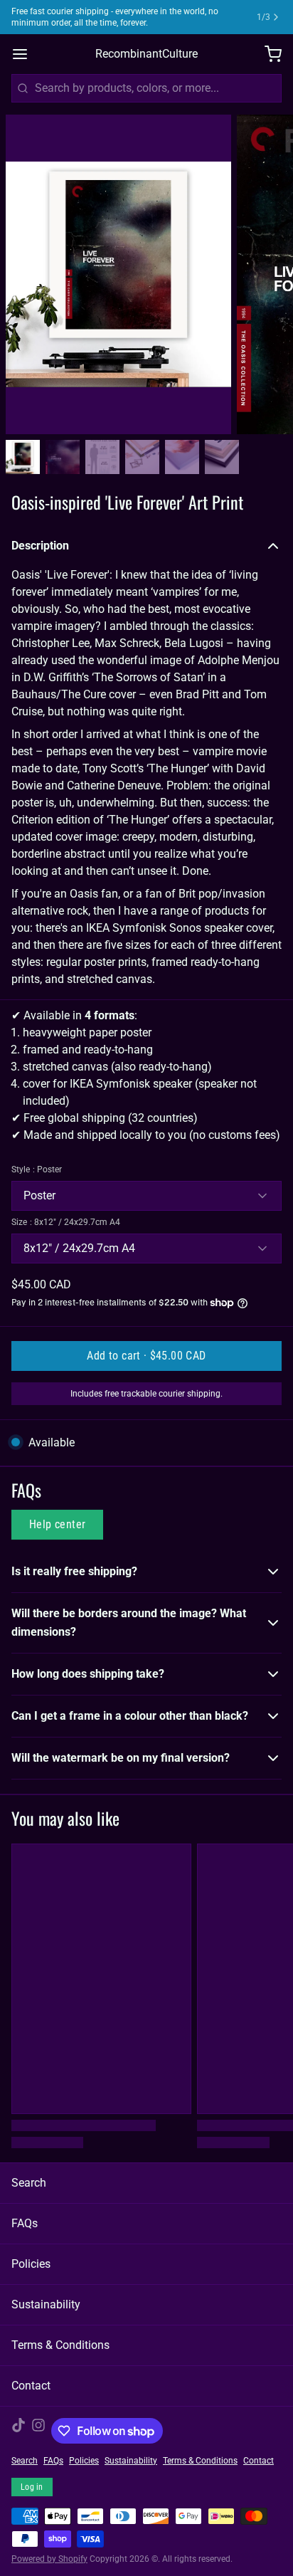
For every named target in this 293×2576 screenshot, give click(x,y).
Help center (57, 1524)
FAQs (25, 2223)
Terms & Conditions (60, 2345)
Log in (32, 2487)
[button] (146, 1356)
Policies (31, 2264)
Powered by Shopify (49, 2559)
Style (37, 1169)
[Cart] (267, 54)
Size (66, 1222)
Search (29, 2183)
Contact (31, 2386)
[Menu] (26, 54)
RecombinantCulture (146, 54)
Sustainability (46, 2304)
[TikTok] (18, 2431)
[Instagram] (38, 2431)
